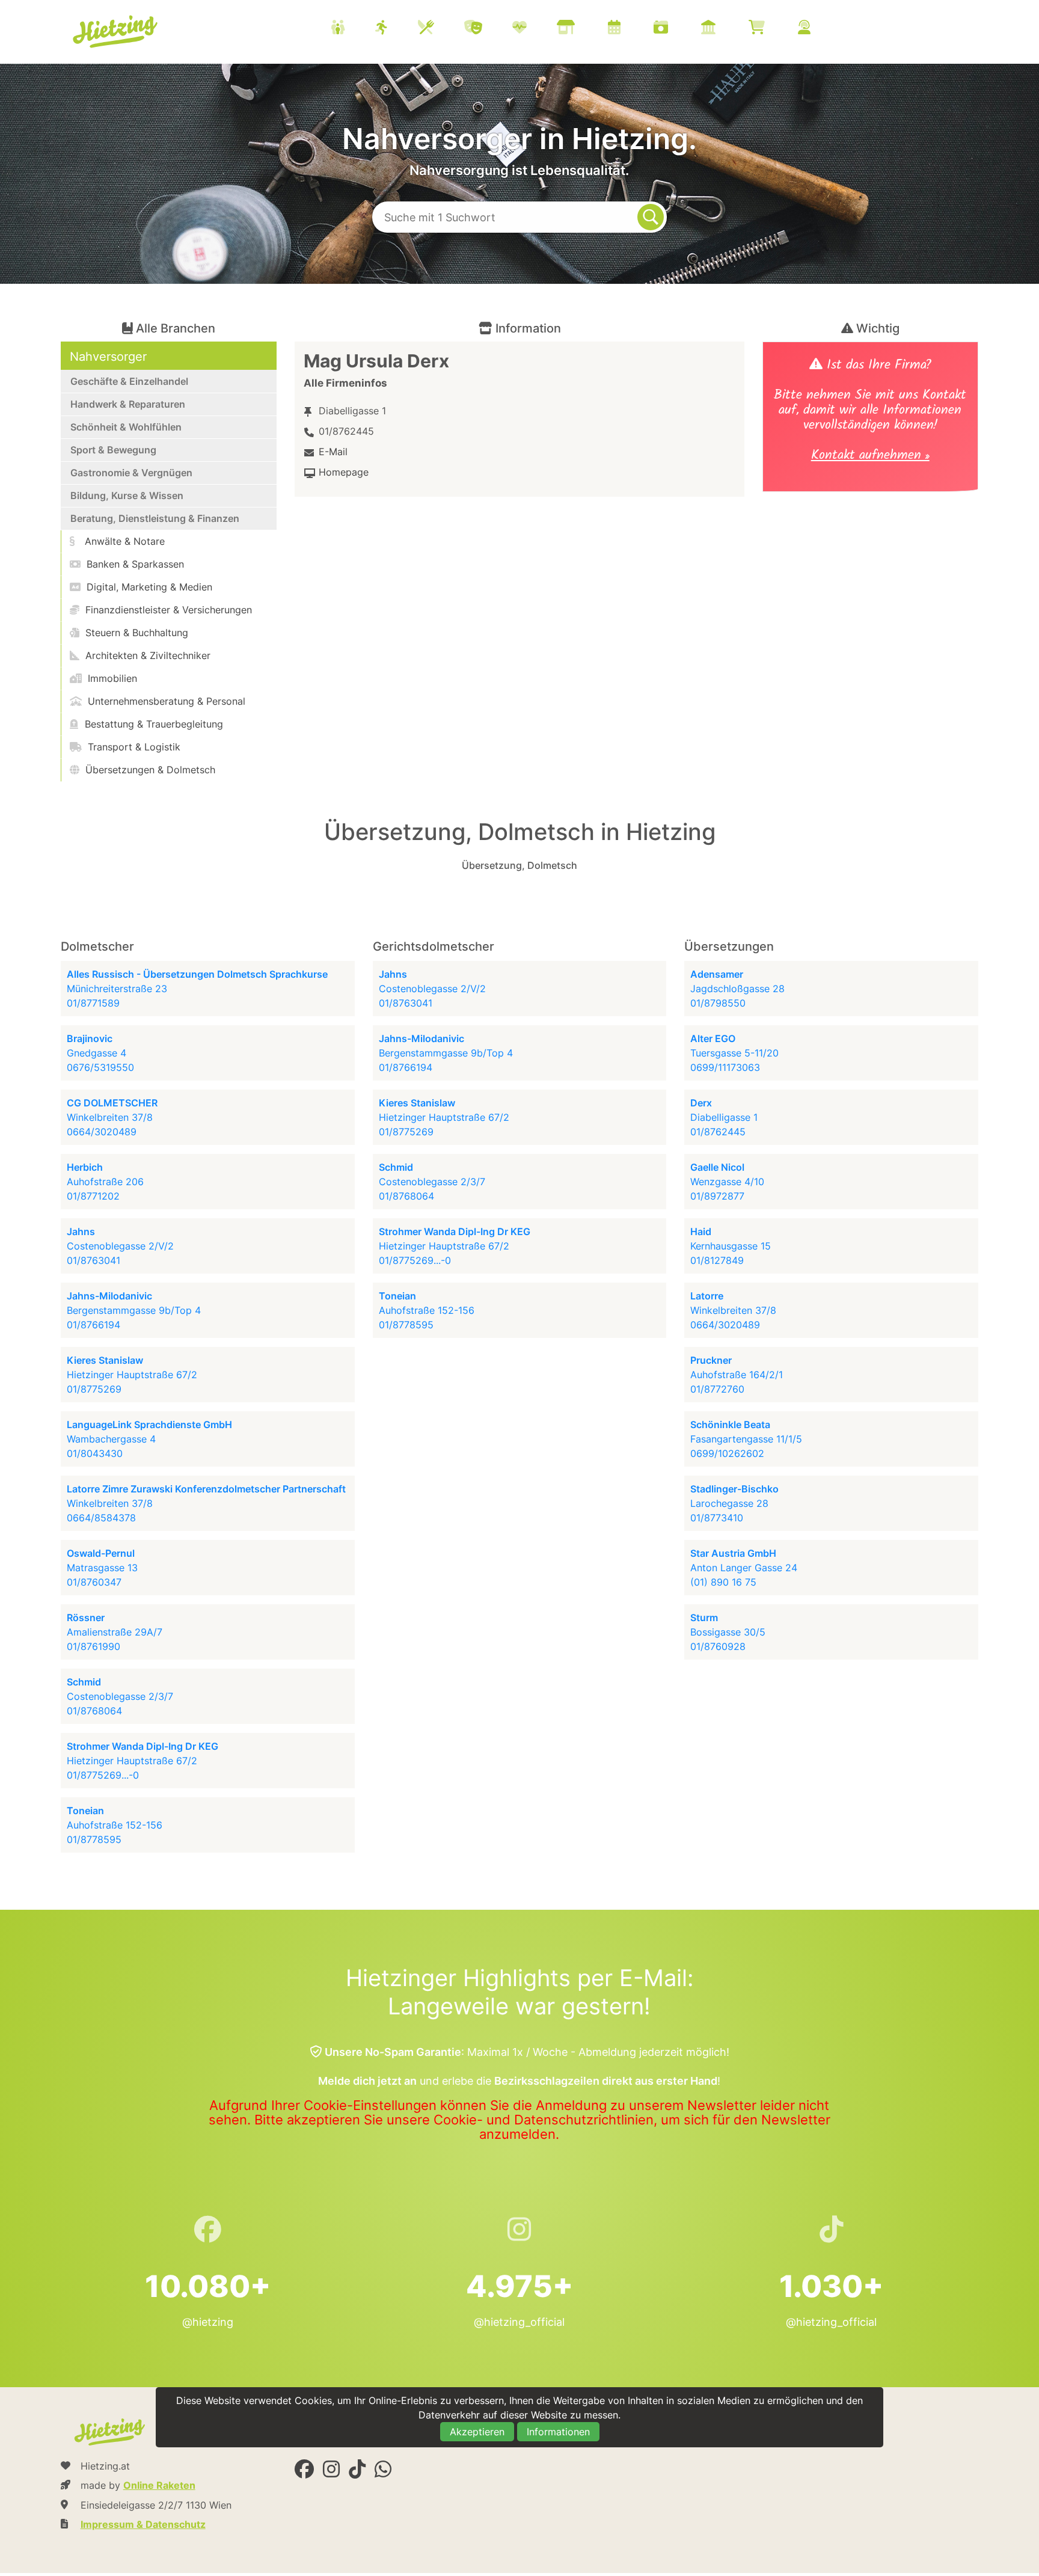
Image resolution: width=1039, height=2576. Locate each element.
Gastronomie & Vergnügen (131, 473)
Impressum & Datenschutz (143, 2524)
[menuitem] (586, 29)
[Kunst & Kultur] (488, 29)
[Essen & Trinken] (441, 29)
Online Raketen (159, 2485)
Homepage (344, 472)
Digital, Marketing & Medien (148, 587)
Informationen (558, 2432)
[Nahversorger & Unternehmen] (581, 29)
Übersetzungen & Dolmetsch (149, 770)
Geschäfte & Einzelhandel (129, 381)
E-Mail (333, 452)
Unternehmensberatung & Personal (165, 701)
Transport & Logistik (133, 747)
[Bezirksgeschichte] (723, 29)
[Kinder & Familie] (353, 29)
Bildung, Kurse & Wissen (127, 495)
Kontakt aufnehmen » (870, 457)
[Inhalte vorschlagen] (819, 29)
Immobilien (111, 678)
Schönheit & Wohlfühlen (126, 427)
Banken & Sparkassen (134, 564)
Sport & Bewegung (113, 450)
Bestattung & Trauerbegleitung (152, 724)
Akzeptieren (477, 2432)
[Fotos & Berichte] (676, 29)
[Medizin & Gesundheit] (535, 29)
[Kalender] (629, 29)
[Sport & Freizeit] (397, 29)
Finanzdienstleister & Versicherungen (167, 610)
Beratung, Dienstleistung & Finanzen (155, 518)
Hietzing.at (117, 32)
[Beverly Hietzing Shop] (772, 29)
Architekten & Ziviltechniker (146, 655)
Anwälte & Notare (123, 541)
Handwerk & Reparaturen (128, 404)
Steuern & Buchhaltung (135, 633)
